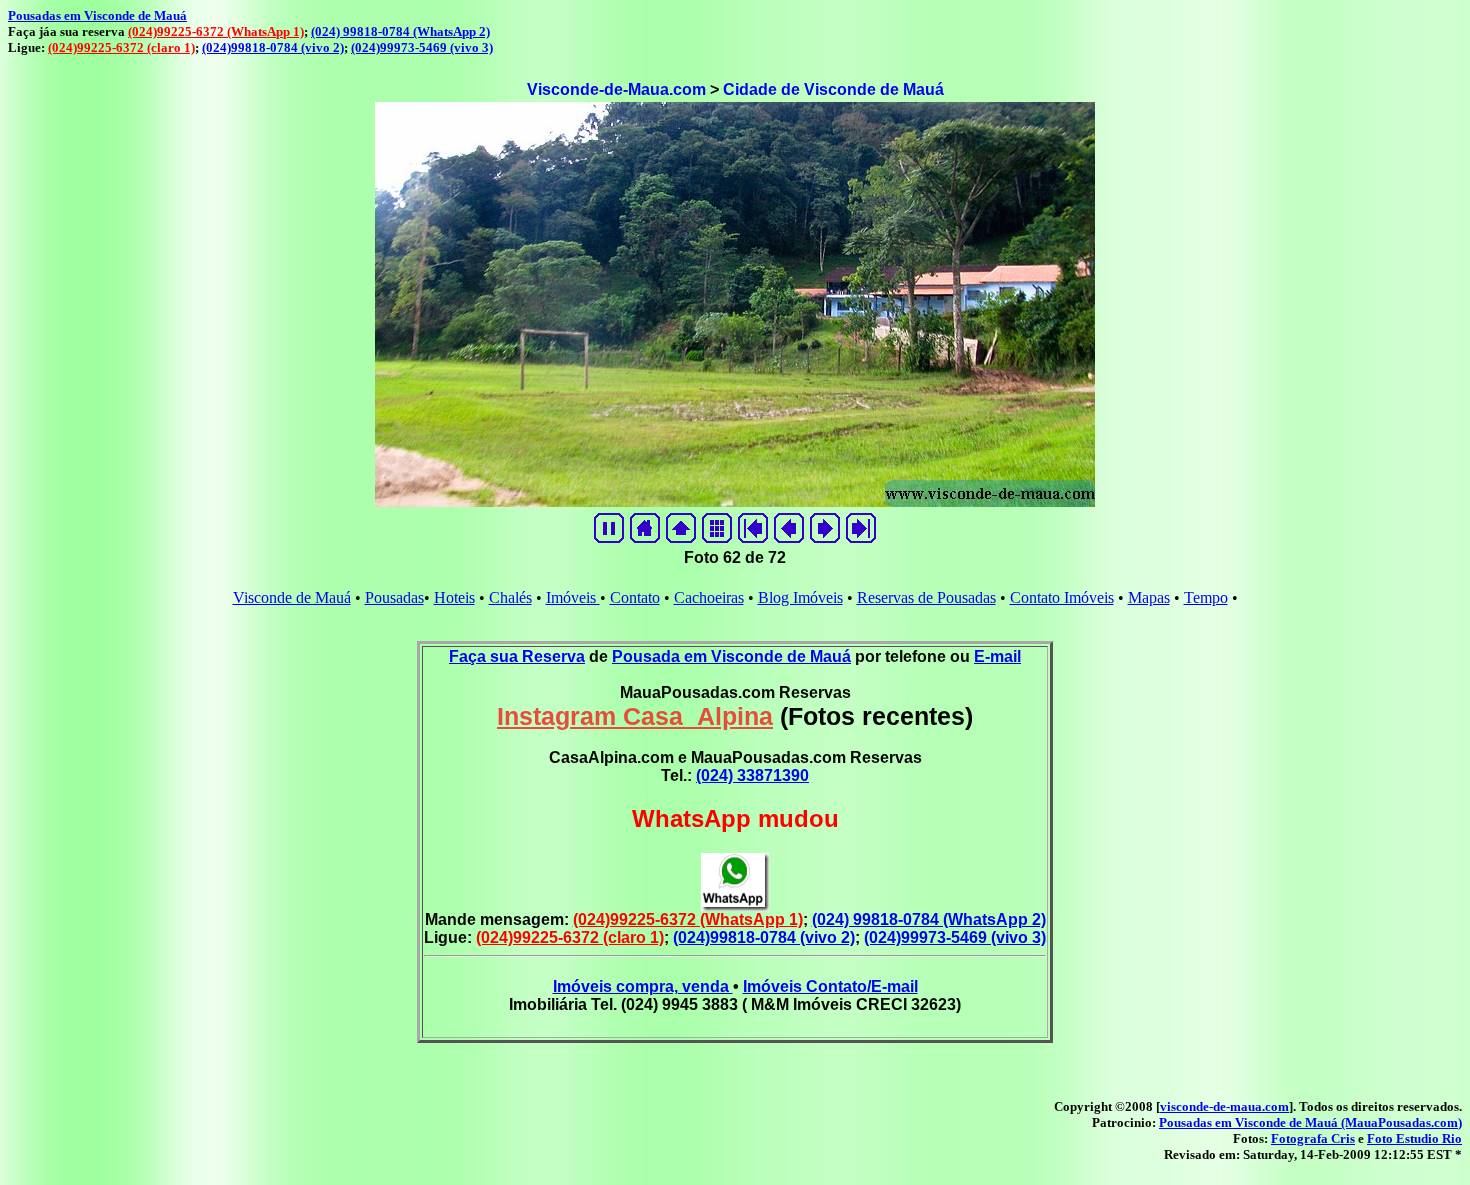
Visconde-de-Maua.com (616, 89)
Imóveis (573, 597)
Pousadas (394, 597)
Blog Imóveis (800, 597)
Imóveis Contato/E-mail (830, 986)
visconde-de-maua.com (1224, 1106)
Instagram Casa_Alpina (635, 716)
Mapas (1149, 597)
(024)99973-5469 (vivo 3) (422, 47)
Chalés (510, 597)
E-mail (997, 656)
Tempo (1206, 597)
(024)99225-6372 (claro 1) (121, 47)
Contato (635, 597)
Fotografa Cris (1313, 1138)
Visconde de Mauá (292, 597)
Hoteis (454, 597)
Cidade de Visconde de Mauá (833, 89)
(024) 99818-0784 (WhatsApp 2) (400, 31)
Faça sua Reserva (517, 656)
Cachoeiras (709, 597)
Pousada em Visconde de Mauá (731, 656)
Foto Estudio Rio (1414, 1138)
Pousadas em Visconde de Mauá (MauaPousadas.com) (1310, 1122)
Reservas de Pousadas (926, 597)
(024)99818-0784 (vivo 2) (273, 47)
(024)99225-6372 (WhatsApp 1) (216, 31)
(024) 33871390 (752, 775)
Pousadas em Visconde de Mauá (97, 15)
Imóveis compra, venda (643, 986)
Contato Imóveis (1062, 597)
